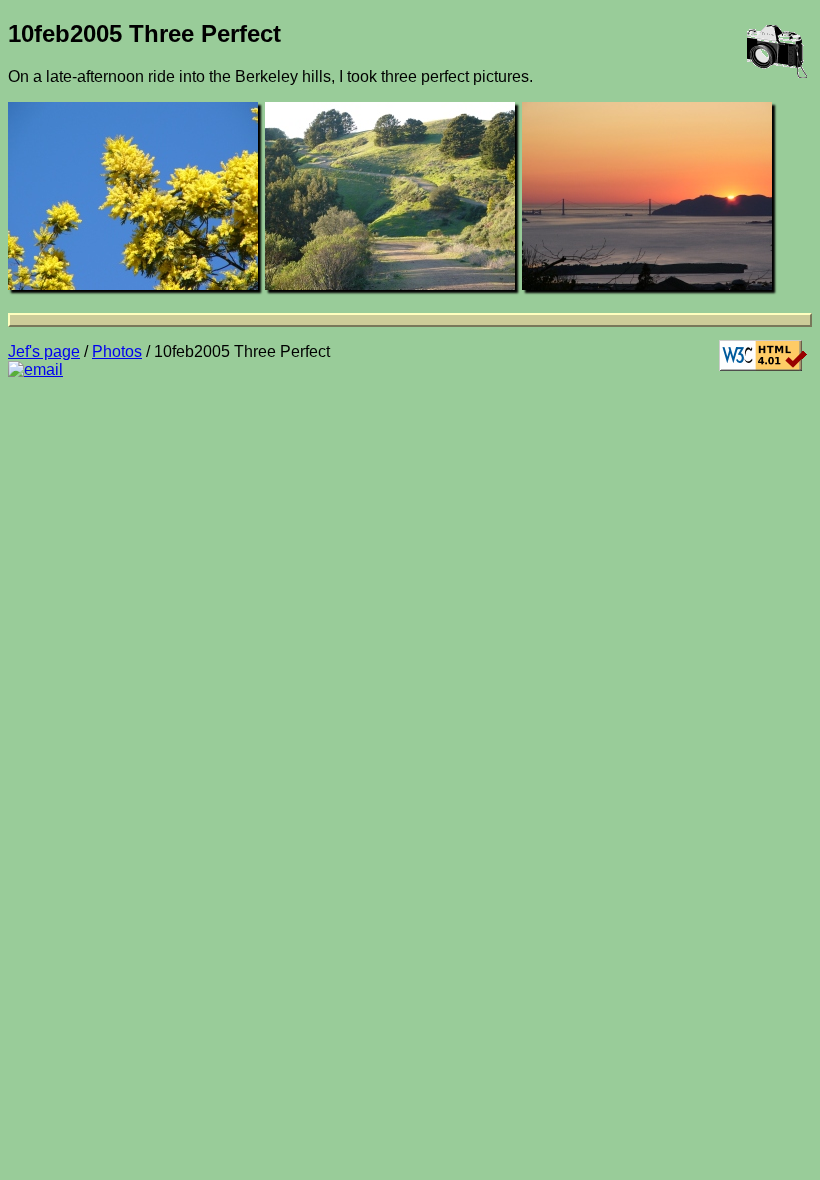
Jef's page (44, 351)
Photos (117, 351)
